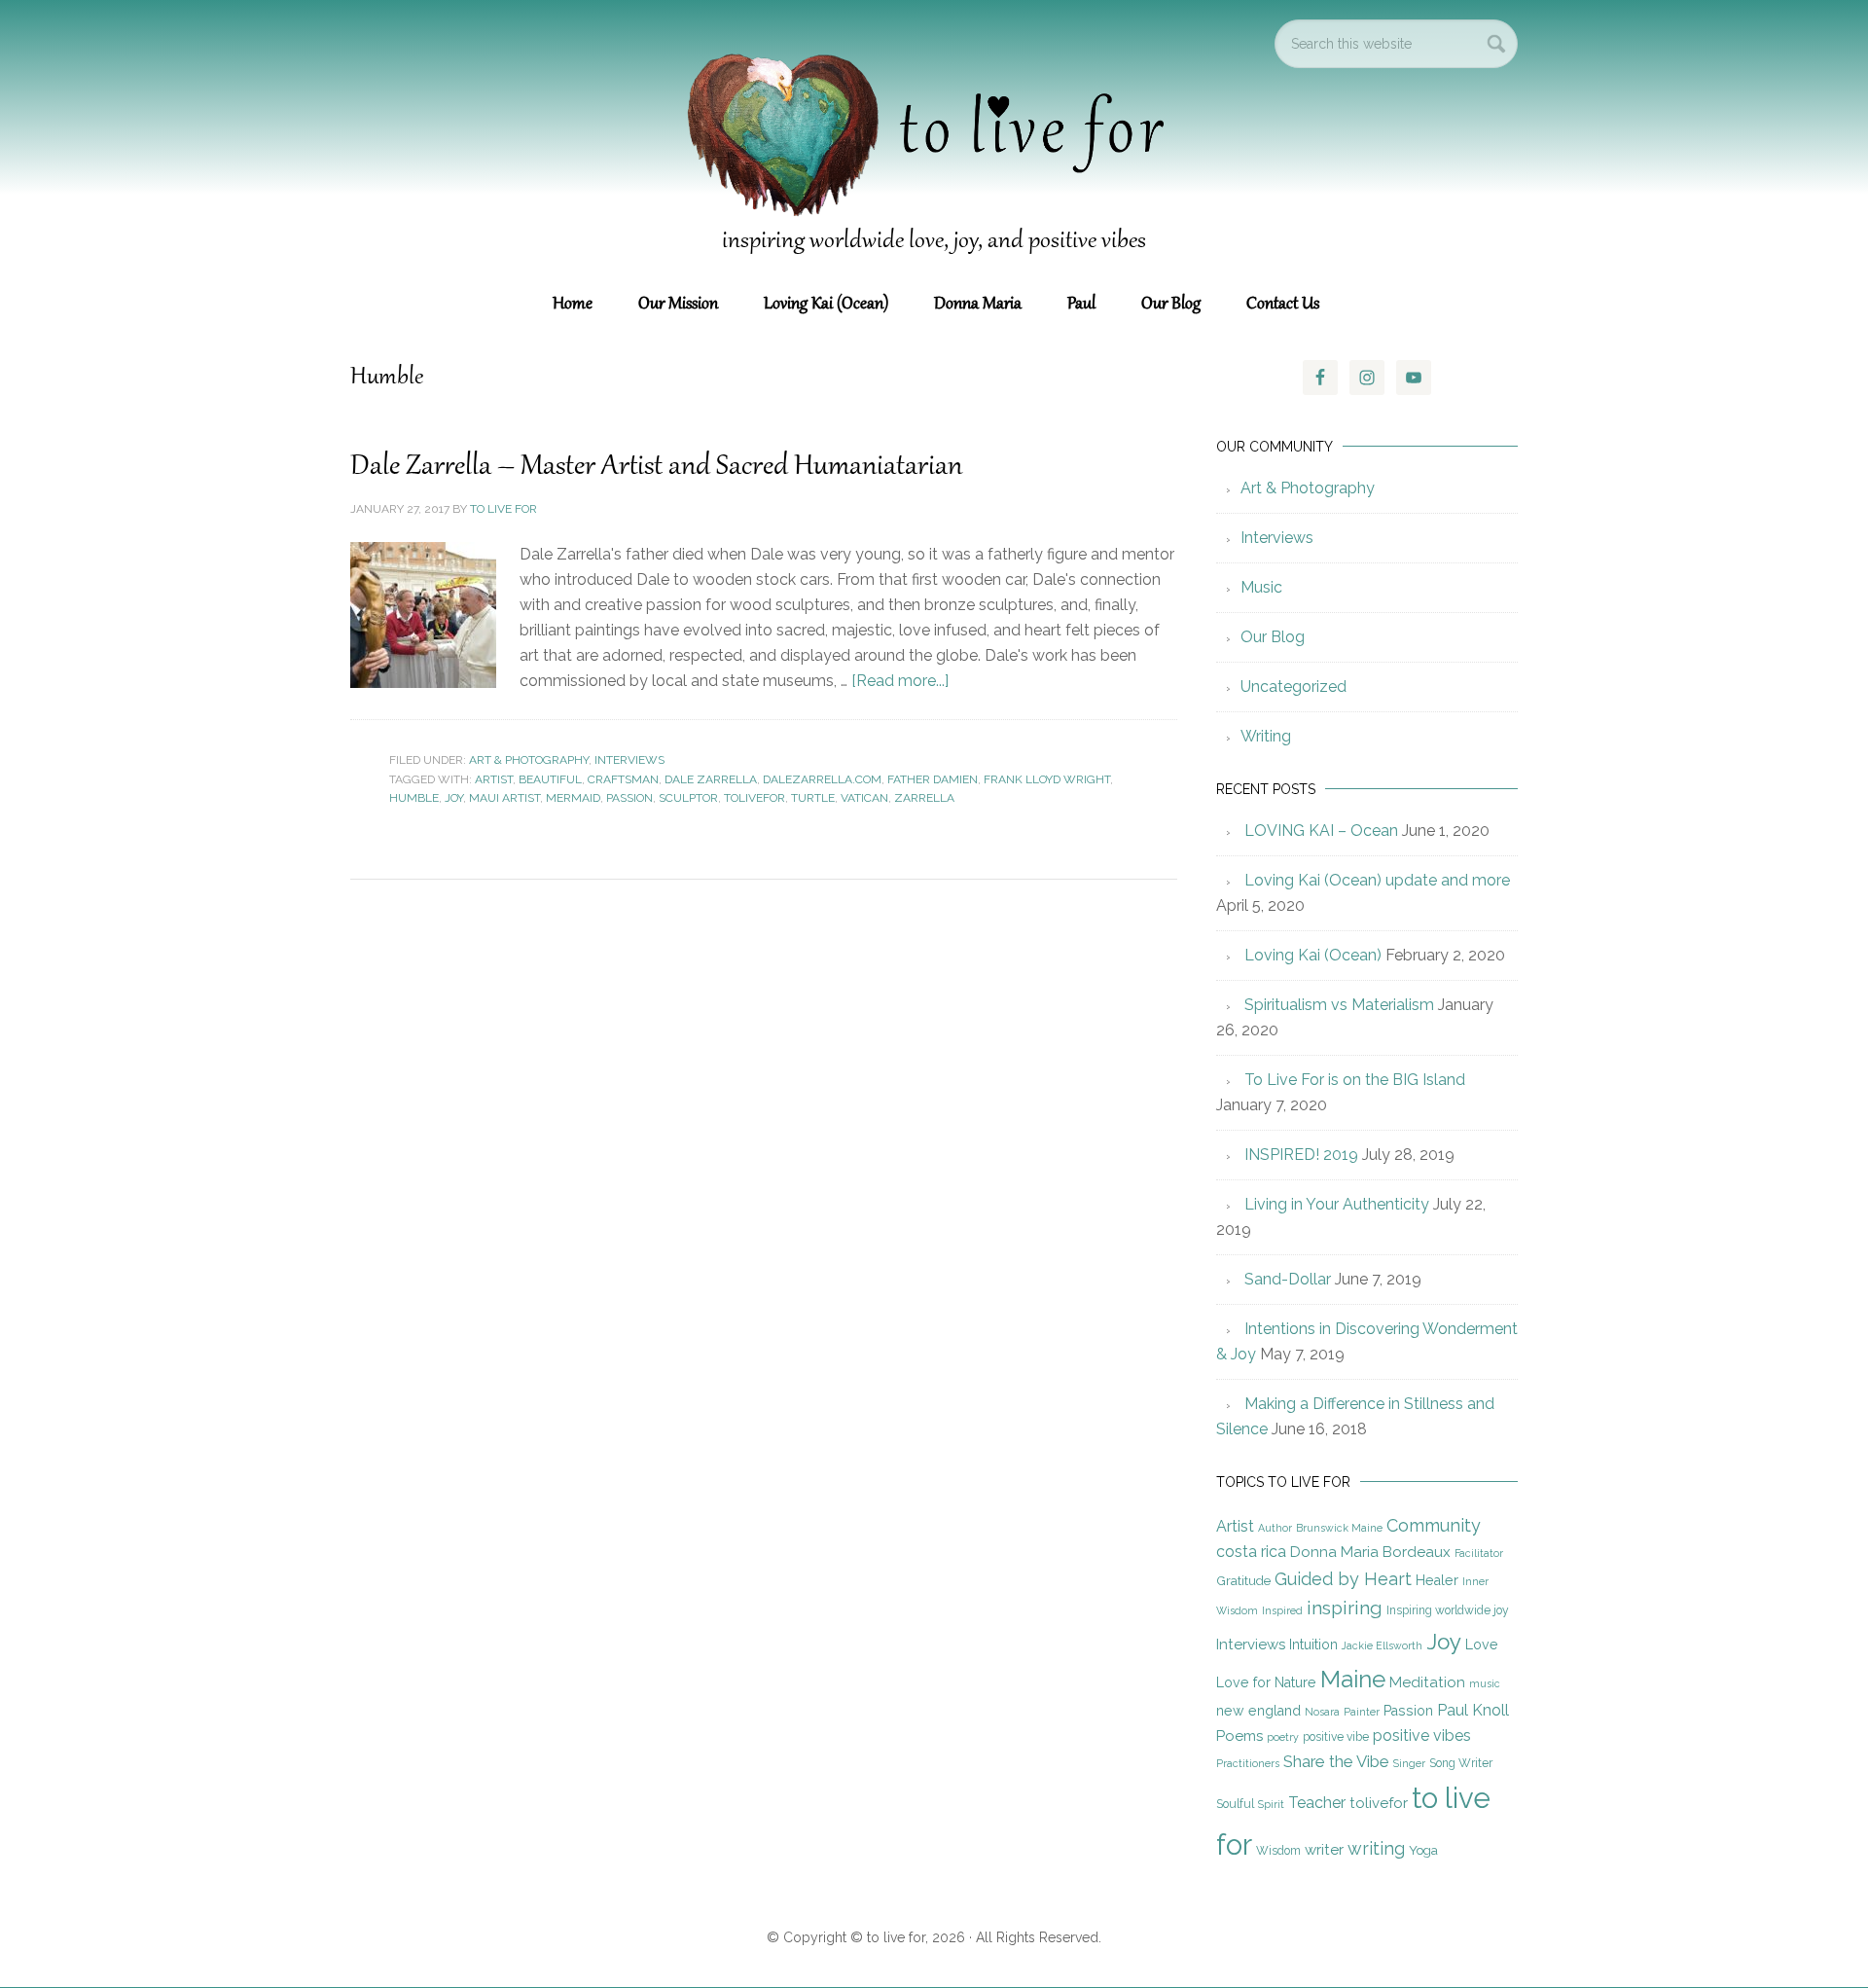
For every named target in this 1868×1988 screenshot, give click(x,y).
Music (1261, 587)
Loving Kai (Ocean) (1313, 955)
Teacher (1317, 1803)
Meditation (1427, 1682)
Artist (494, 779)
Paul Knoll (1473, 1710)
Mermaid (573, 798)
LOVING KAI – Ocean (1321, 831)
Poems (1239, 1736)
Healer (1437, 1580)
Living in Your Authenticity (1337, 1204)
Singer (1409, 1763)
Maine (1353, 1679)
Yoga (1423, 1850)
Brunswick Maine (1339, 1528)
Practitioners (1248, 1763)
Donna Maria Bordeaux (1370, 1552)
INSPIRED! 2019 (1301, 1155)
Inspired (1282, 1610)
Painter (1362, 1712)
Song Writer (1461, 1763)
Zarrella (924, 798)
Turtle (813, 798)
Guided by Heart (1343, 1579)
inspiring (1345, 1608)
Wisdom (1278, 1851)
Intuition (1313, 1645)
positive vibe (1336, 1737)
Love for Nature (1266, 1682)
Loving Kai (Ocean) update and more (1377, 880)
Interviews (629, 760)
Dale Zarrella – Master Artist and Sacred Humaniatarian (656, 467)
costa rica (1251, 1552)
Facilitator (1479, 1553)
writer (1324, 1850)
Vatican (864, 798)
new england (1258, 1711)
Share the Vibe (1336, 1761)
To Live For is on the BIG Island (1355, 1080)
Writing (1266, 736)
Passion (629, 798)
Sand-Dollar (1288, 1279)
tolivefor (754, 798)
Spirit (1271, 1804)
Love (1482, 1645)
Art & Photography (529, 760)
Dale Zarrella (711, 779)
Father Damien (933, 779)
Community (1434, 1525)
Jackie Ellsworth (1382, 1645)
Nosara (1322, 1712)
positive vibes (1422, 1735)
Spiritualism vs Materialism (1339, 1005)
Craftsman (623, 779)
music (1485, 1683)
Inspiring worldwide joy (1448, 1610)
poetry (1283, 1737)
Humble (414, 798)
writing (1376, 1848)
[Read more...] (900, 681)
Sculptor (688, 798)
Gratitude (1243, 1580)
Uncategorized (1293, 687)
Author (1275, 1528)
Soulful (1235, 1804)
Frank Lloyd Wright (1047, 779)
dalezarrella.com (822, 779)
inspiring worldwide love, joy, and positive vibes (934, 241)
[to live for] (934, 224)
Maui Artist (504, 798)
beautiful (550, 779)
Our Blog (1273, 637)
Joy (454, 798)
